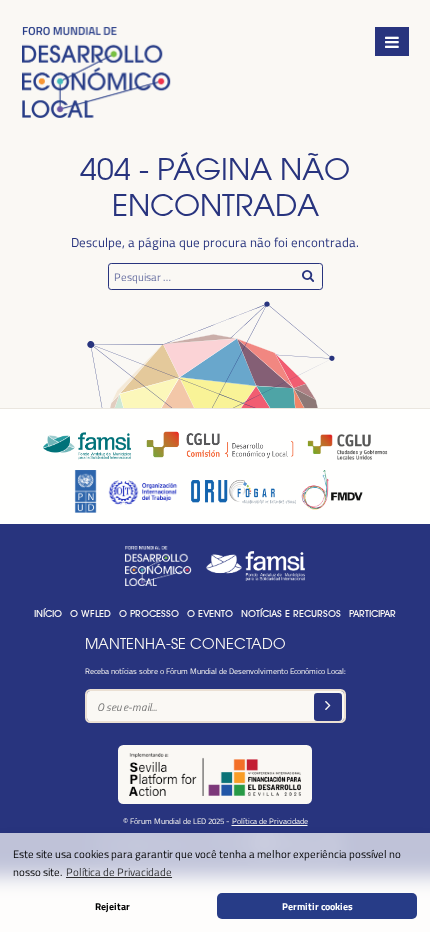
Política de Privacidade (270, 820)
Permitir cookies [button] (317, 906)
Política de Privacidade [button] (119, 871)
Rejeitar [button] (112, 906)
